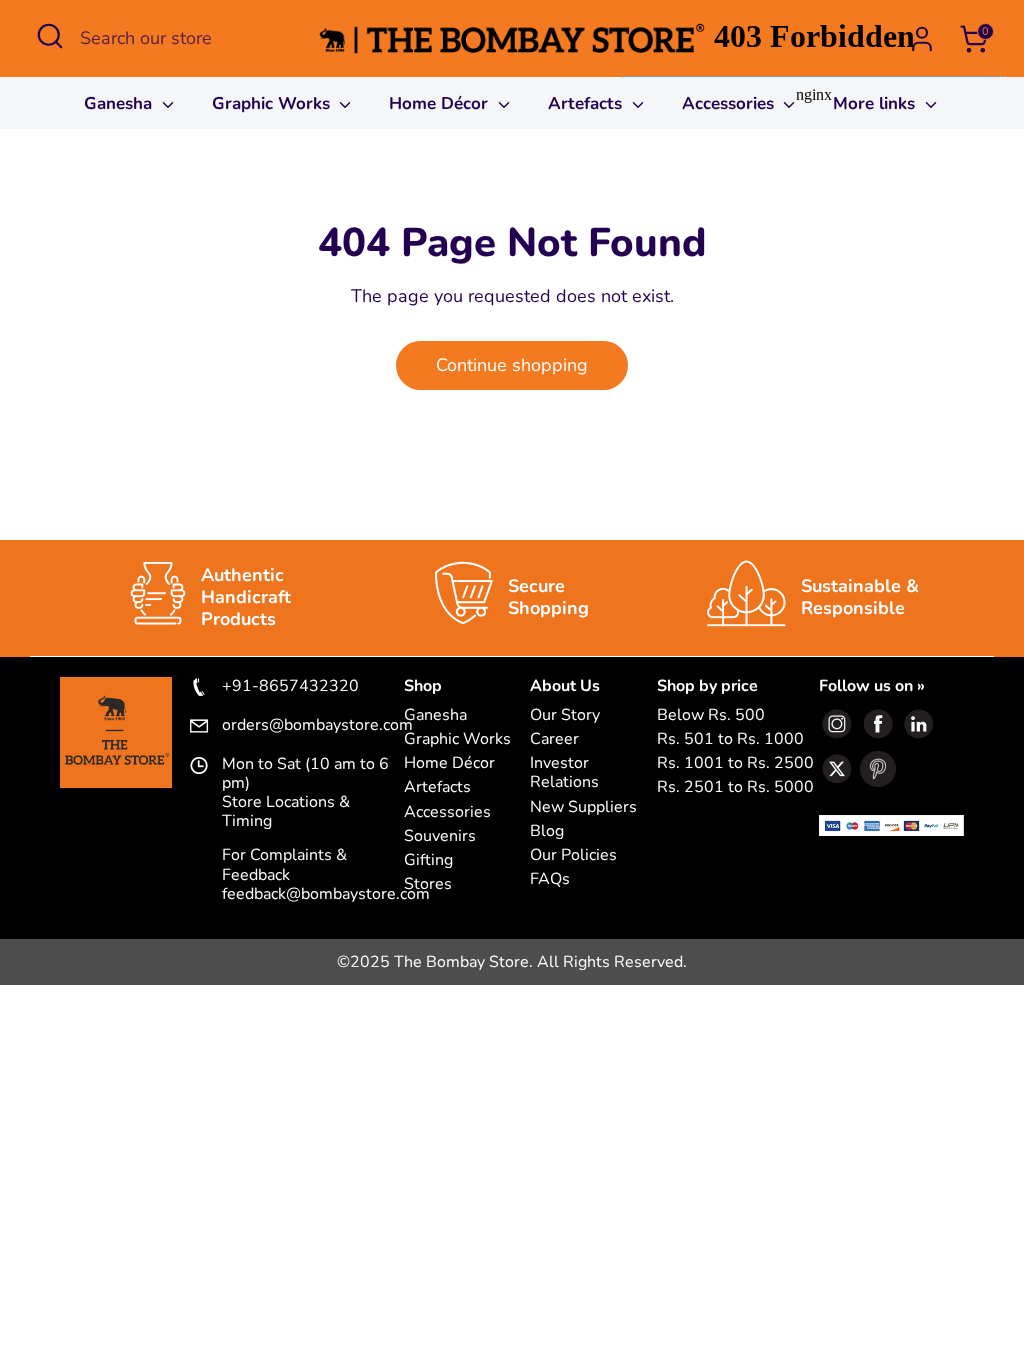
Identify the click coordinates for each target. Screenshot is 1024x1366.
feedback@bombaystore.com (326, 894)
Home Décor (441, 103)
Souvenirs (440, 836)
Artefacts (587, 103)
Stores (428, 884)
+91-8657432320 (290, 687)
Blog (547, 831)
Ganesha (120, 103)
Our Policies (573, 855)
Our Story (565, 715)
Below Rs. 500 (711, 715)
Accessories (447, 812)
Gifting (428, 860)
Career (554, 739)
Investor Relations (564, 773)
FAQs (550, 879)
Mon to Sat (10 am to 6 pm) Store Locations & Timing (305, 793)
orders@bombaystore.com (313, 726)
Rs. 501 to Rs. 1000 (730, 739)
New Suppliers (583, 807)
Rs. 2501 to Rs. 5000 (735, 787)
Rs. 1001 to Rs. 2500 (735, 763)
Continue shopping (512, 365)
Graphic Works (273, 103)
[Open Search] (50, 36)
